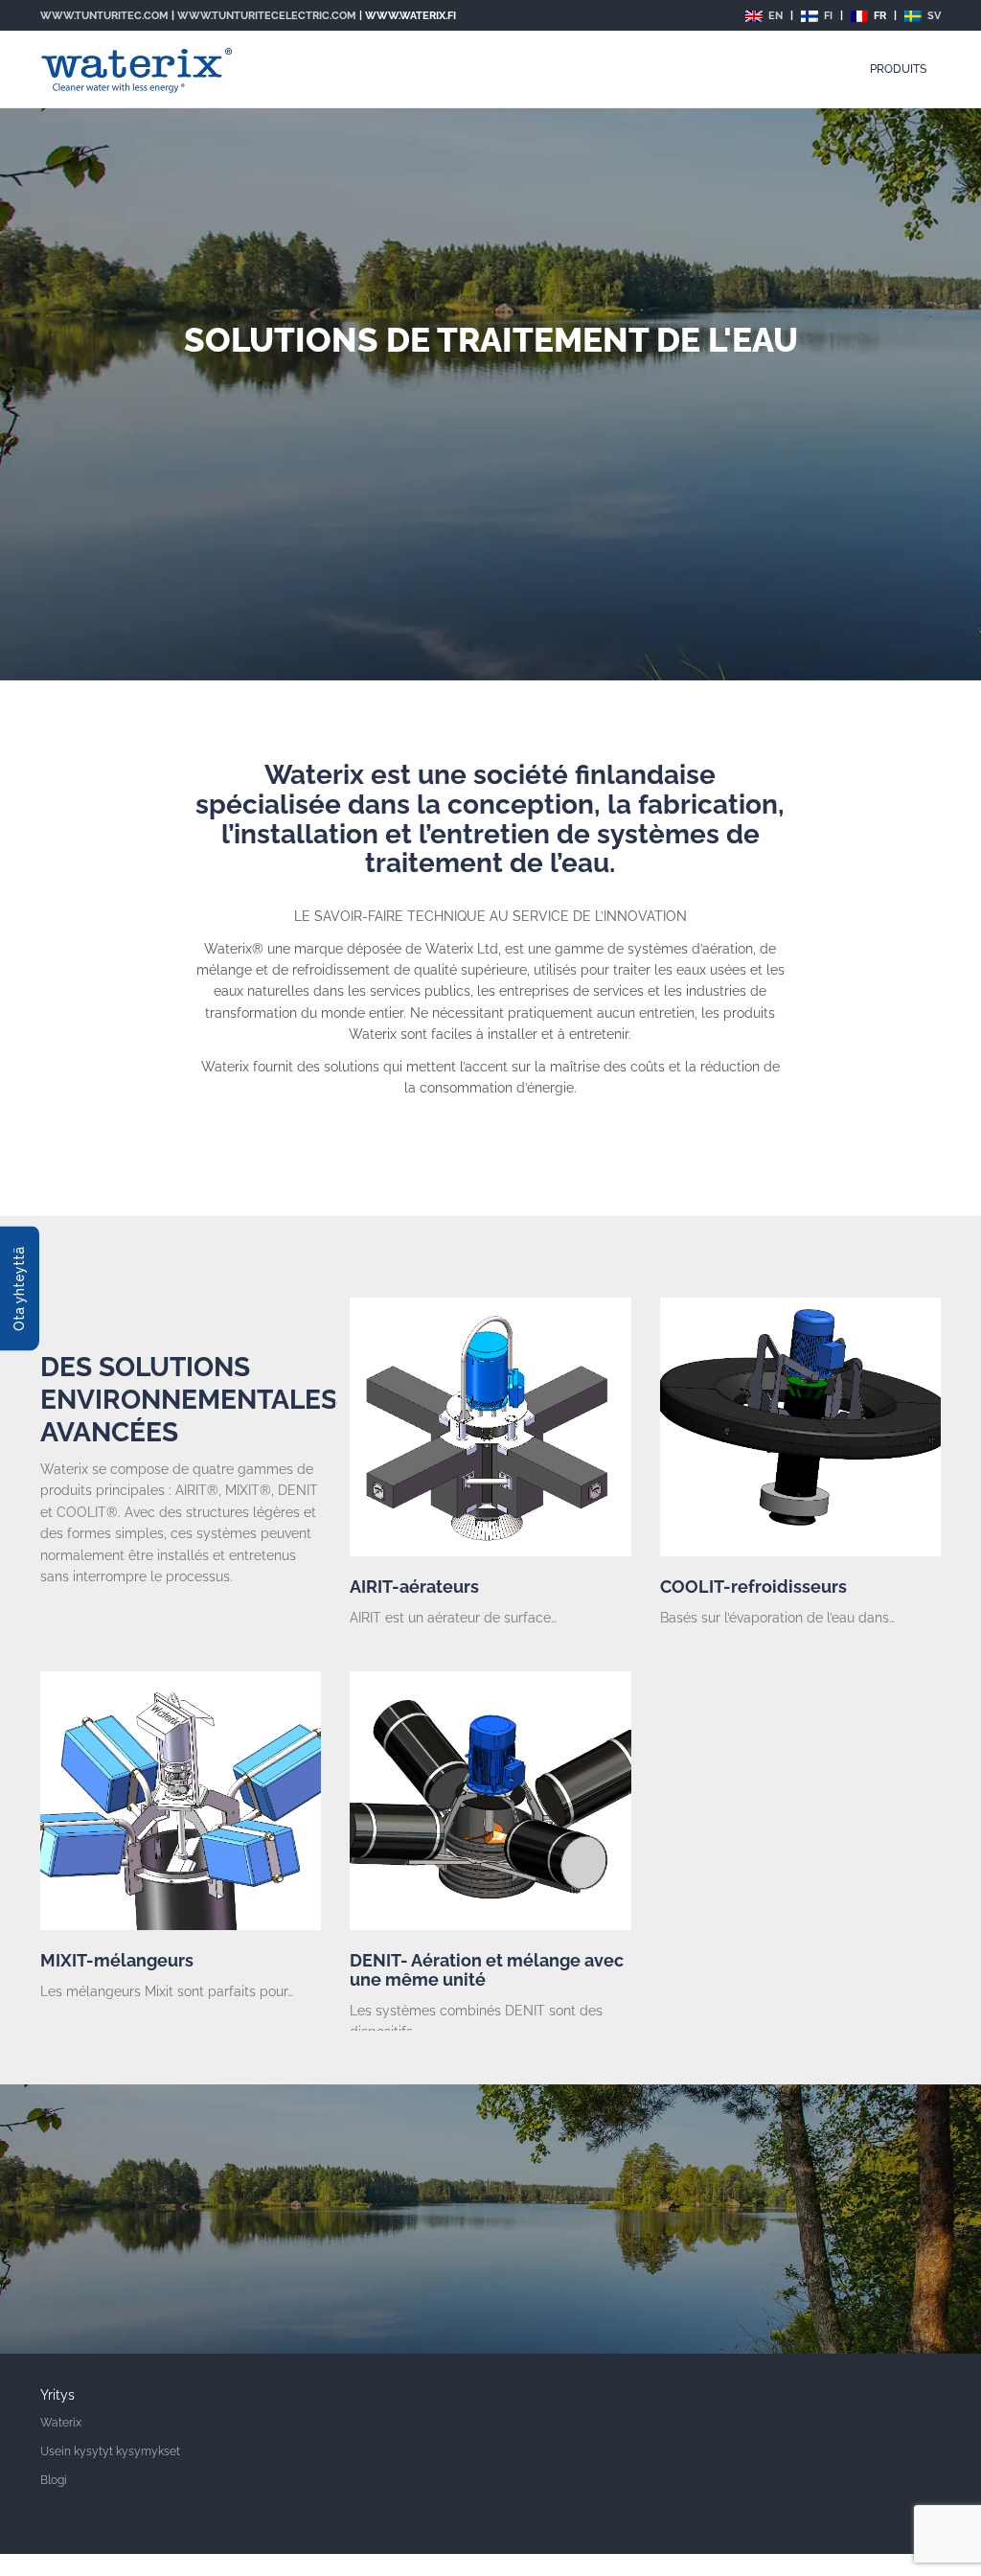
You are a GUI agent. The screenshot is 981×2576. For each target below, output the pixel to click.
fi (827, 16)
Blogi (54, 2480)
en (774, 16)
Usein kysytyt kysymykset (110, 2451)
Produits (898, 69)
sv (933, 16)
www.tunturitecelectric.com (267, 16)
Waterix (61, 2423)
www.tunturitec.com (104, 16)
